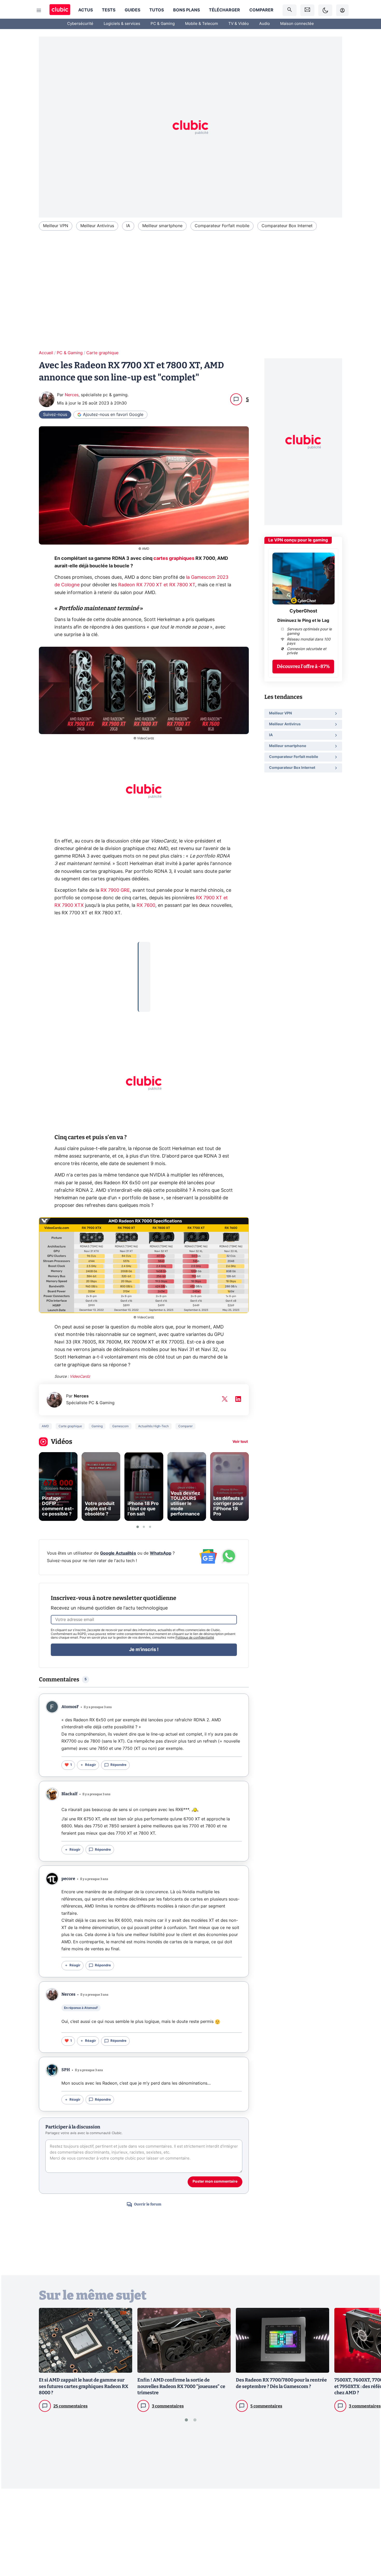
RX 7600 (146, 906)
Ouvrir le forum (148, 2204)
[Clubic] (60, 10)
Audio (264, 24)
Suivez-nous (55, 415)
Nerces (72, 395)
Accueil (46, 353)
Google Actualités (118, 1553)
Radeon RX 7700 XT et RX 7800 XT (157, 585)
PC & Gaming (163, 24)
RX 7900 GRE (115, 890)
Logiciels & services (122, 24)
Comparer (261, 10)
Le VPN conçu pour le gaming (298, 540)
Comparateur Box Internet (287, 226)
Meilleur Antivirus (97, 226)
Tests (109, 10)
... (144, 949)
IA (128, 226)
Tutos (157, 10)
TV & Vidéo (239, 24)
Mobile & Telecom (202, 24)
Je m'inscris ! (144, 1650)
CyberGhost (303, 611)
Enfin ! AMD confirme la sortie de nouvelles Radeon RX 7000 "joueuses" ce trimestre (181, 2386)
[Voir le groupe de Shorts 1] (138, 1527)
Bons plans (186, 10)
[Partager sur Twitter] (368, 2549)
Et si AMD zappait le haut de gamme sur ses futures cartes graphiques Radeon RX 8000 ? (84, 2386)
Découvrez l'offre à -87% (303, 667)
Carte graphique (102, 353)
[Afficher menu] (39, 10)
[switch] (325, 10)
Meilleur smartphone (162, 226)
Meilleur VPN (56, 226)
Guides (132, 10)
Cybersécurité (80, 24)
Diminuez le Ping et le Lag (303, 621)
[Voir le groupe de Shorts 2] (144, 1527)
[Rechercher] (290, 10)
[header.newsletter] (307, 10)
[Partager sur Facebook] (368, 2531)
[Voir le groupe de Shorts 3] (150, 1527)
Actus (86, 10)
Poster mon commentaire (215, 2182)
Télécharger (224, 10)
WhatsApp (161, 1553)
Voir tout (240, 1442)
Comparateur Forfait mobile (222, 226)
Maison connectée (297, 24)
